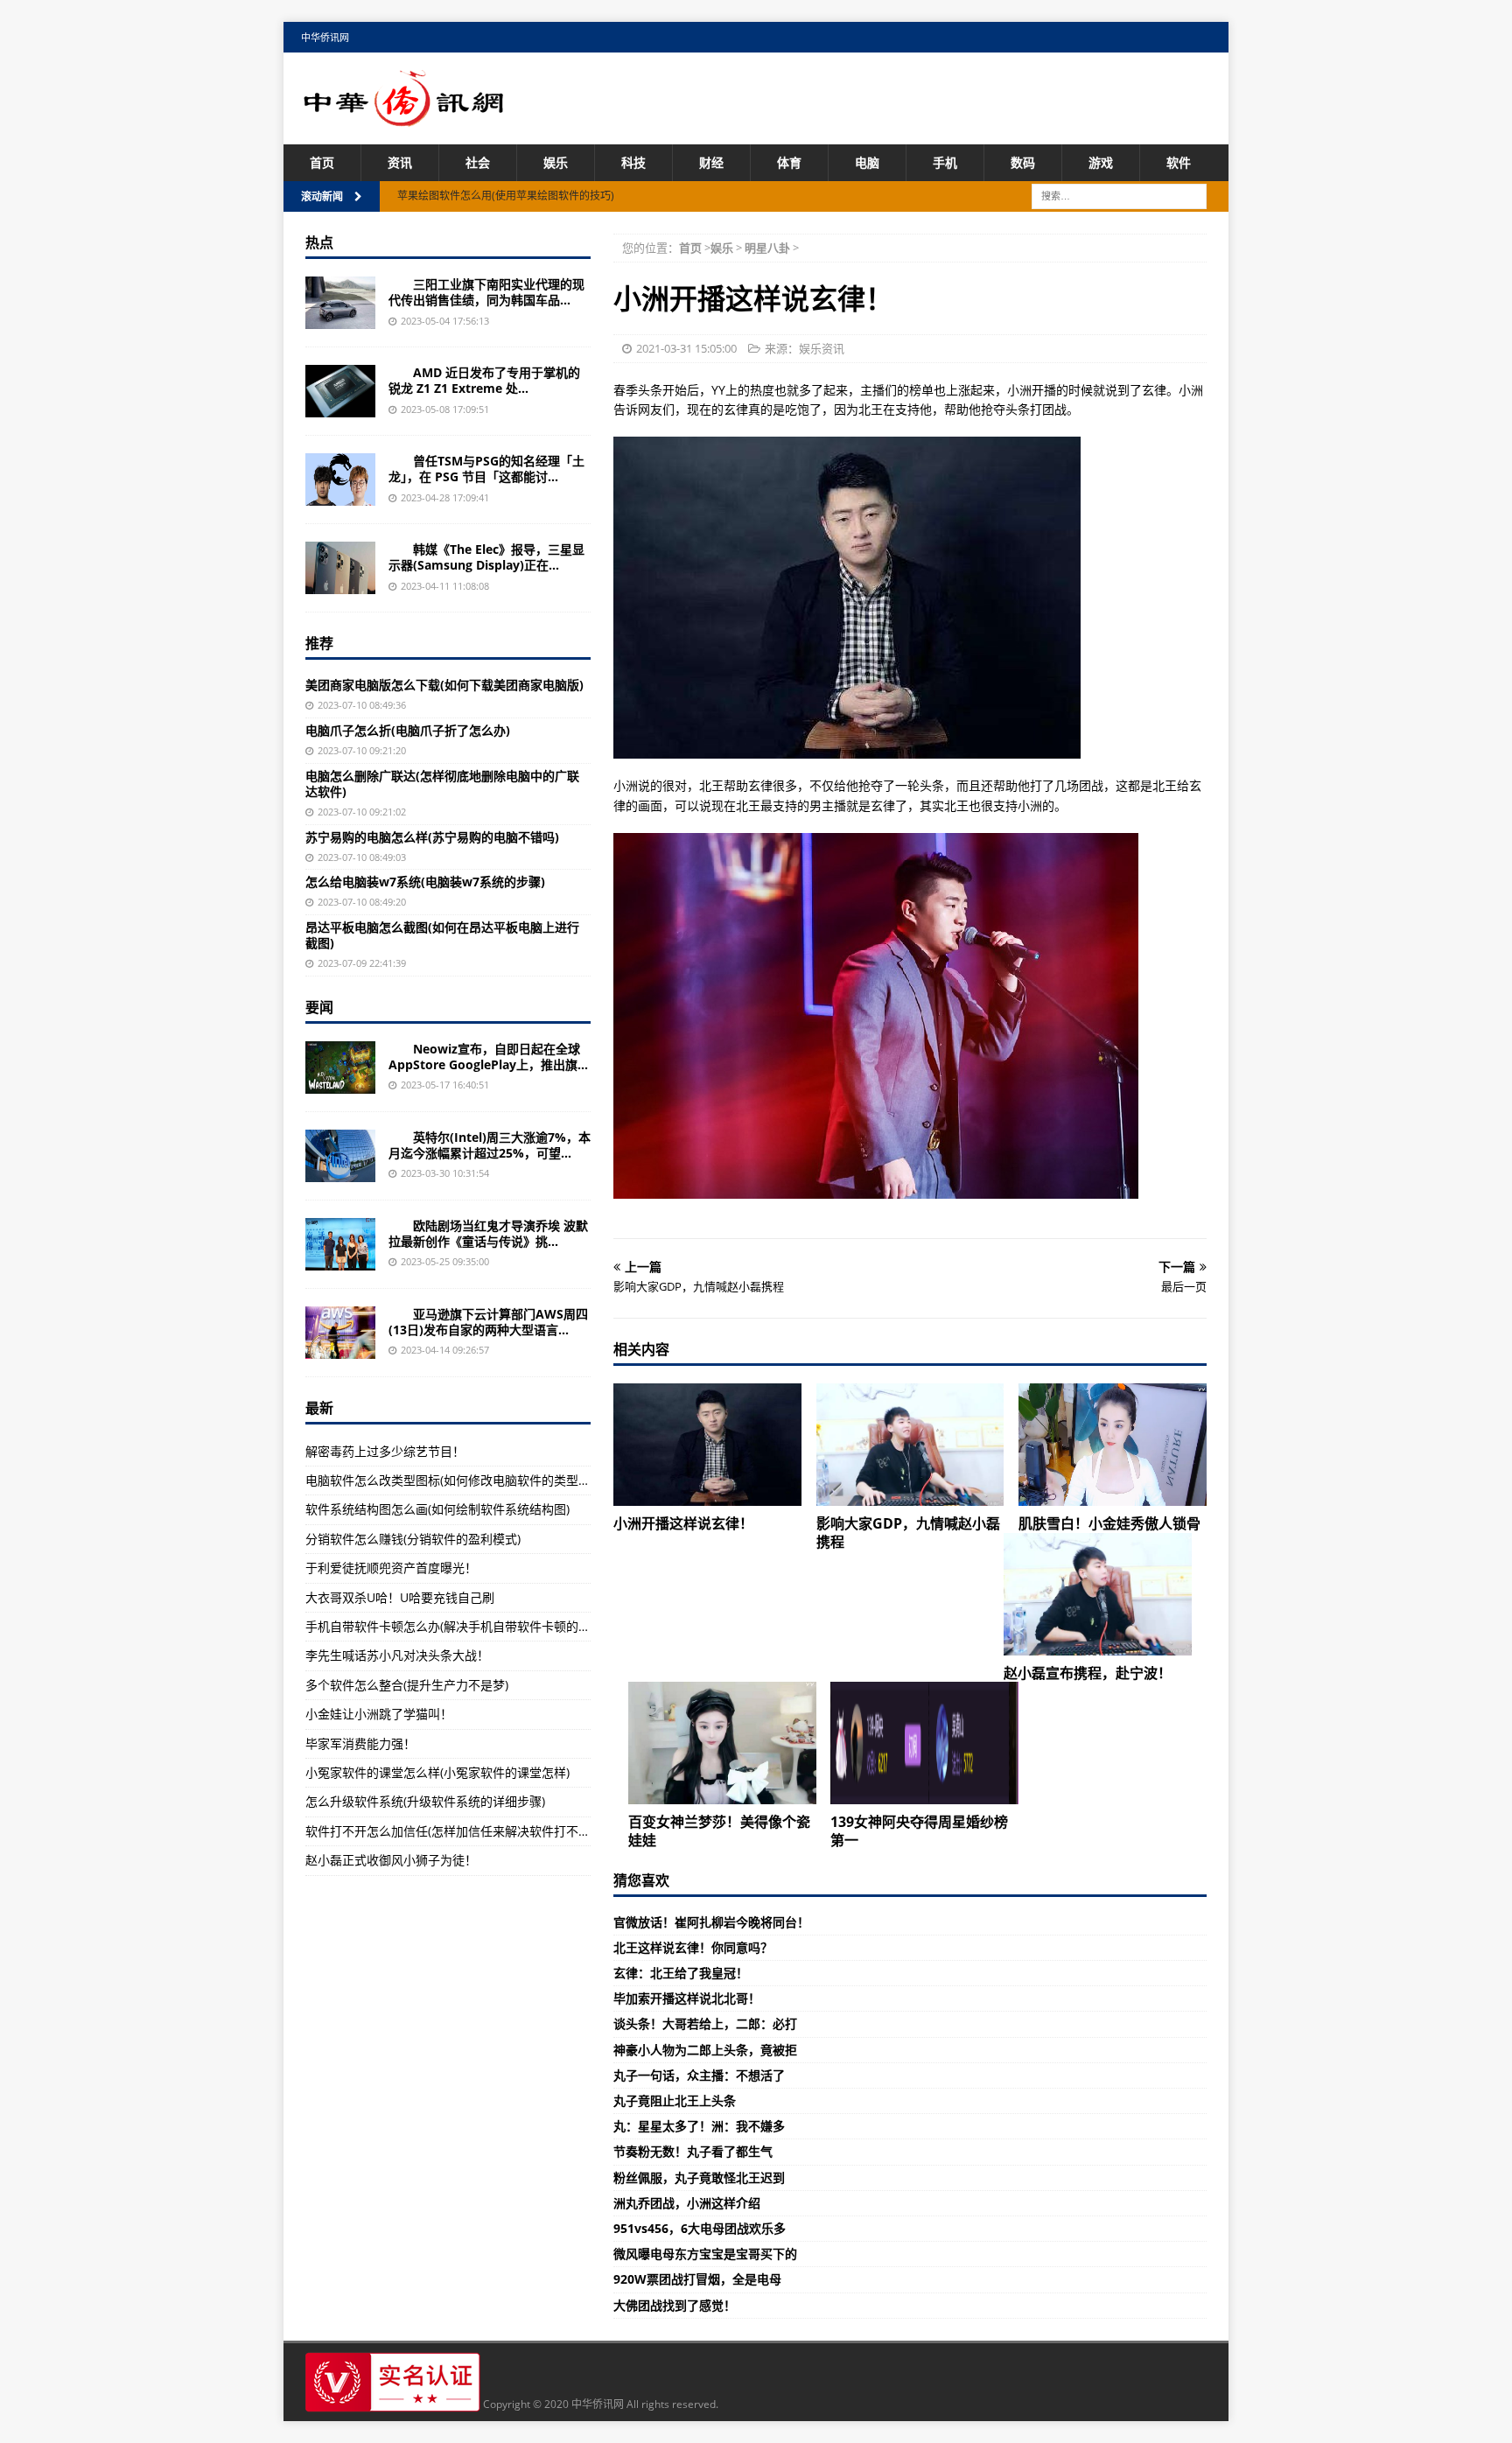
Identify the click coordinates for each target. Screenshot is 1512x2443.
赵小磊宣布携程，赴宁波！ (1088, 1673)
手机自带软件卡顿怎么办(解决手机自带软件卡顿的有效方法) (468, 1626)
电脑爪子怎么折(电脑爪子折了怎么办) (408, 730)
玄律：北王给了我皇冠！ (681, 1973)
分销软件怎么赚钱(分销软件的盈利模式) (413, 1539)
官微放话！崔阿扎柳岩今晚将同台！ (711, 1922)
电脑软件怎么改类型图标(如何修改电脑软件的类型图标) (456, 1480)
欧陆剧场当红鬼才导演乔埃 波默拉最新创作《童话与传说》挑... (488, 1233)
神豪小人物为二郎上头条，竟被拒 (705, 2050)
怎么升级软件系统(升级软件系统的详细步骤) (425, 1801)
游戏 (1101, 162)
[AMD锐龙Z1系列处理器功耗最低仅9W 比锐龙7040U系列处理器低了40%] (340, 391)
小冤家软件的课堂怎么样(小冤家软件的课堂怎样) (437, 1772)
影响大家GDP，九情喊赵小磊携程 (908, 1533)
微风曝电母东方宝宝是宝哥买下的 (705, 2254)
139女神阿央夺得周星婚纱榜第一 (919, 1831)
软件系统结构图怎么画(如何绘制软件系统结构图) (437, 1509)
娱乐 (556, 162)
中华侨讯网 (325, 37)
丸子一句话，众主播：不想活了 (699, 2075)
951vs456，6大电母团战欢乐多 (700, 2228)
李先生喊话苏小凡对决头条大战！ (397, 1655)
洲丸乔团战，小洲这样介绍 (687, 2203)
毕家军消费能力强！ (360, 1743)
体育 (789, 162)
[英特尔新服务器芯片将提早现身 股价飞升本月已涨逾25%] (340, 1156)
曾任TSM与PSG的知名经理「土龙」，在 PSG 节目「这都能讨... (486, 469)
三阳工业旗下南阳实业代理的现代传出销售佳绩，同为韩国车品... (486, 292)
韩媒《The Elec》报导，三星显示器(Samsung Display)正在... (486, 557)
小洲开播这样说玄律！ (683, 1523)
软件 (1179, 162)
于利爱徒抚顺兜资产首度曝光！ (391, 1568)
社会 (478, 162)
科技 (633, 162)
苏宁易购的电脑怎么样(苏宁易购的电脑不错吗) (432, 837)
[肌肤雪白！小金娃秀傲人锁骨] (1113, 1445)
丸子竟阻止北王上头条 (675, 2100)
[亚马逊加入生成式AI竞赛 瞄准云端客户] (340, 1333)
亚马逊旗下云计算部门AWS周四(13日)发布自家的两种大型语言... (488, 1322)
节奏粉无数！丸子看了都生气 (693, 2151)
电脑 (867, 162)
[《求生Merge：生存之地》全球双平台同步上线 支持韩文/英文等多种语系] (340, 1067)
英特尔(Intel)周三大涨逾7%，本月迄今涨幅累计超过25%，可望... (490, 1145)
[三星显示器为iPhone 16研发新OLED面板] (340, 568)
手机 (945, 162)
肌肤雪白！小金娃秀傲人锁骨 (1109, 1523)
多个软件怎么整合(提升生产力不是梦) (407, 1685)
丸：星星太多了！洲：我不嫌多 (699, 2126)
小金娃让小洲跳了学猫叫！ (379, 1714)
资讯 (400, 162)
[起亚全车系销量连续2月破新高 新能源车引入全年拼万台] (340, 303)
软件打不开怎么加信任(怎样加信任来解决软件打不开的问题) (468, 1831)
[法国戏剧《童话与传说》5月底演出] (340, 1244)
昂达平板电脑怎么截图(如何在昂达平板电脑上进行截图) (442, 935)
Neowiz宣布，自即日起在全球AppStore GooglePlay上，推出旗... (488, 1057)
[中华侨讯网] (404, 117)
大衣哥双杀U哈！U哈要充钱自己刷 (400, 1597)
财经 (711, 162)
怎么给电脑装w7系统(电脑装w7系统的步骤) (425, 882)
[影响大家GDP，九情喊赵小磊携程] (910, 1445)
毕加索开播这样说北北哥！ (687, 1998)
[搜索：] (1119, 196)
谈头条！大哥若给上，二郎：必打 (705, 2023)
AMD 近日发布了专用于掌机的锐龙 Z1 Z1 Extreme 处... (484, 380)
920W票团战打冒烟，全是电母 (697, 2279)
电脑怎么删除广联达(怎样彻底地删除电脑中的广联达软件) (442, 784)
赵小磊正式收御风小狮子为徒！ (391, 1860)
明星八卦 (767, 248)
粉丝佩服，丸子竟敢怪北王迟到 (699, 2177)
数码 (1023, 162)
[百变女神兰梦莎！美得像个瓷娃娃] (722, 1743)
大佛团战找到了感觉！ (675, 2305)
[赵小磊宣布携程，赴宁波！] (1098, 1594)
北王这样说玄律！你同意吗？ (693, 1947)
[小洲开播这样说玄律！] (707, 1445)
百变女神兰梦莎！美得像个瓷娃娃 (719, 1831)
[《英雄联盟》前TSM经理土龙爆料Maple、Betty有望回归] (340, 479)
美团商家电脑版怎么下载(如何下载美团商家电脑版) (444, 685)
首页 (322, 162)
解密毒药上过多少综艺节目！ (385, 1451)
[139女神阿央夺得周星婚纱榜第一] (924, 1743)
